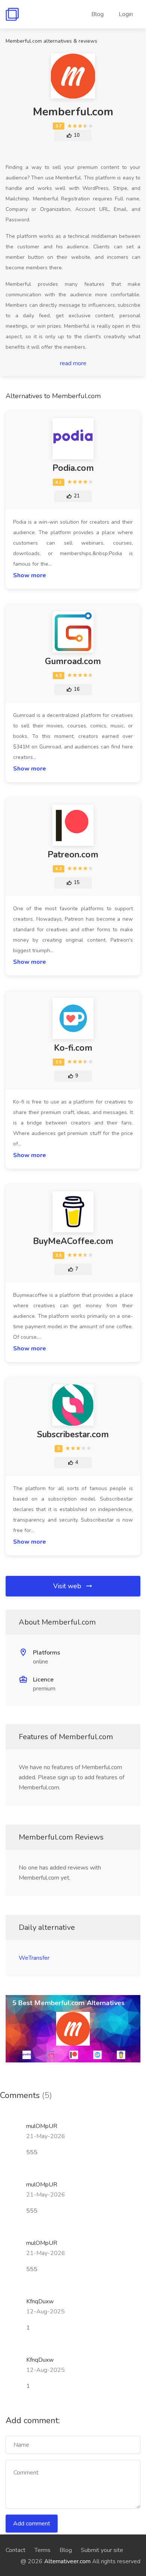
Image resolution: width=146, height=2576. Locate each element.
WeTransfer (34, 1958)
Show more (30, 575)
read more (73, 363)
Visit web (68, 1586)
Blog (98, 14)
